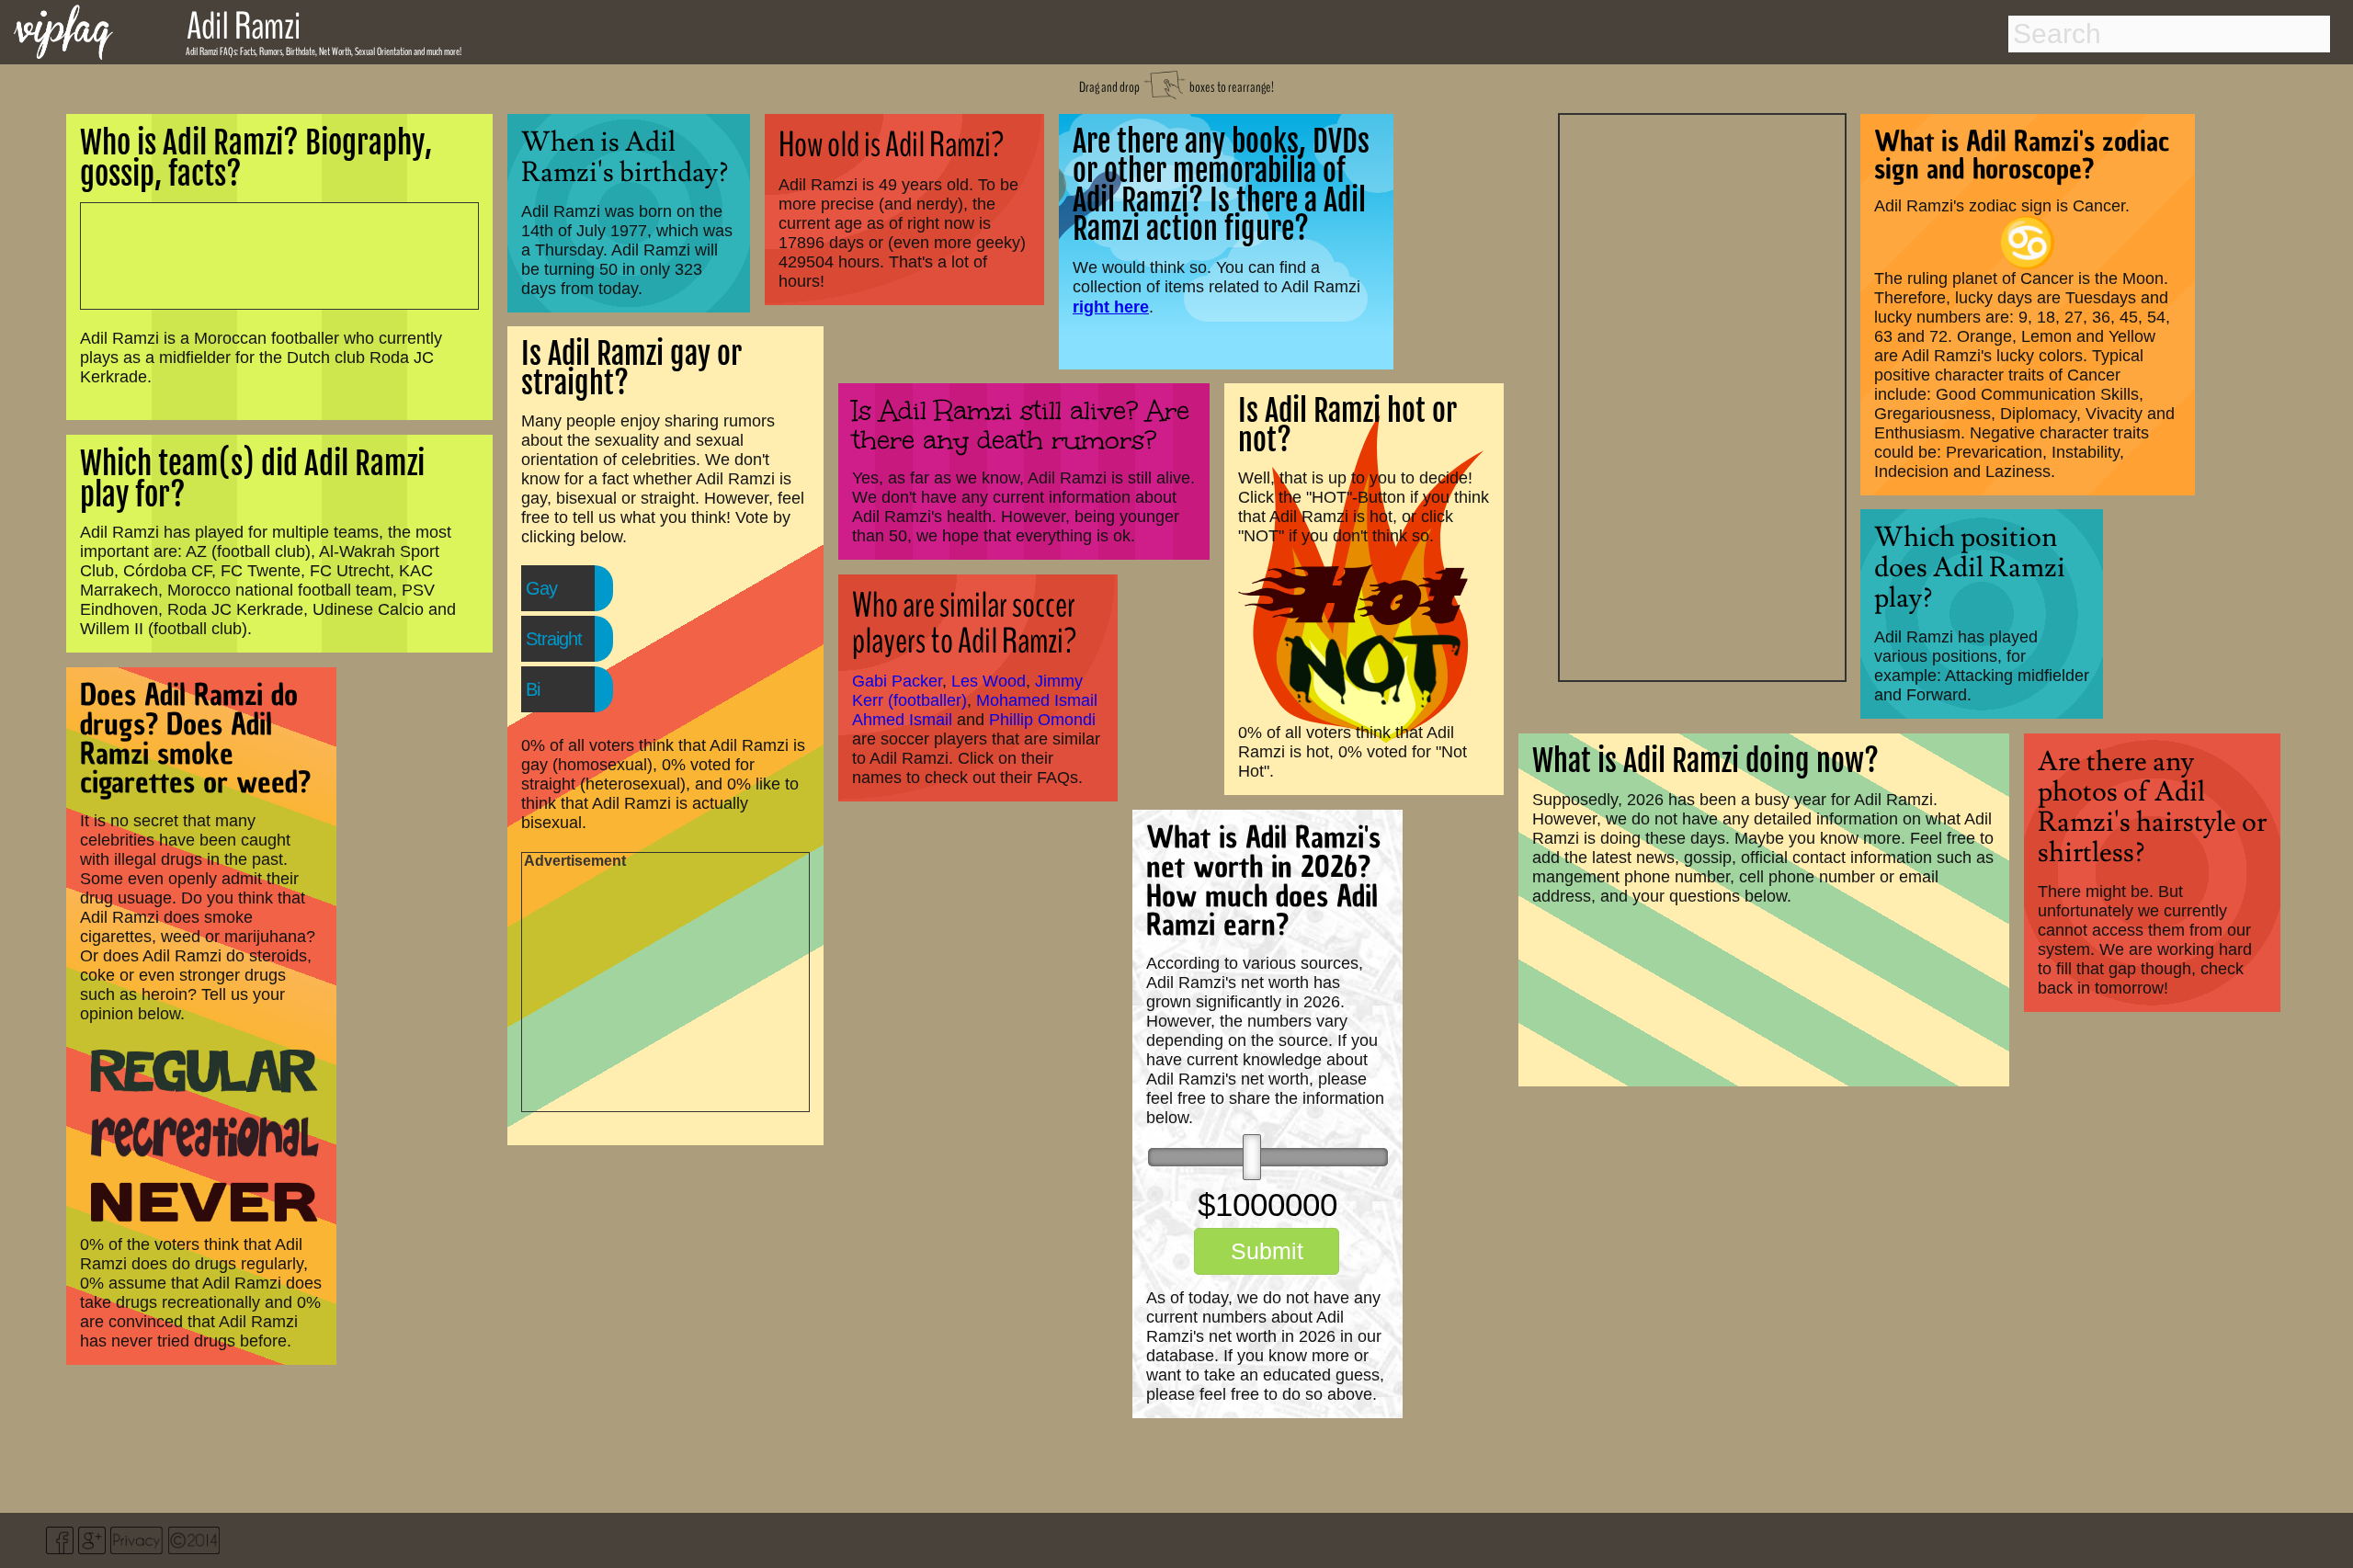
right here (1111, 307)
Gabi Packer (897, 681)
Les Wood (989, 681)
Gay (541, 588)
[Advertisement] (1702, 395)
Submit (1267, 1251)
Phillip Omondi (1042, 720)
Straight (554, 639)
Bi (533, 689)
